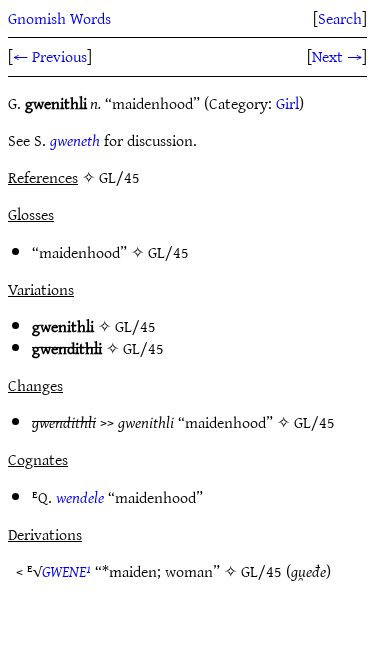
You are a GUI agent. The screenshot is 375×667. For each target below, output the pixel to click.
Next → (337, 56)
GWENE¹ (66, 571)
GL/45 (168, 252)
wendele (80, 497)
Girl (287, 103)
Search (340, 18)
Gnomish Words (59, 18)
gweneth (75, 140)
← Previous (50, 56)
